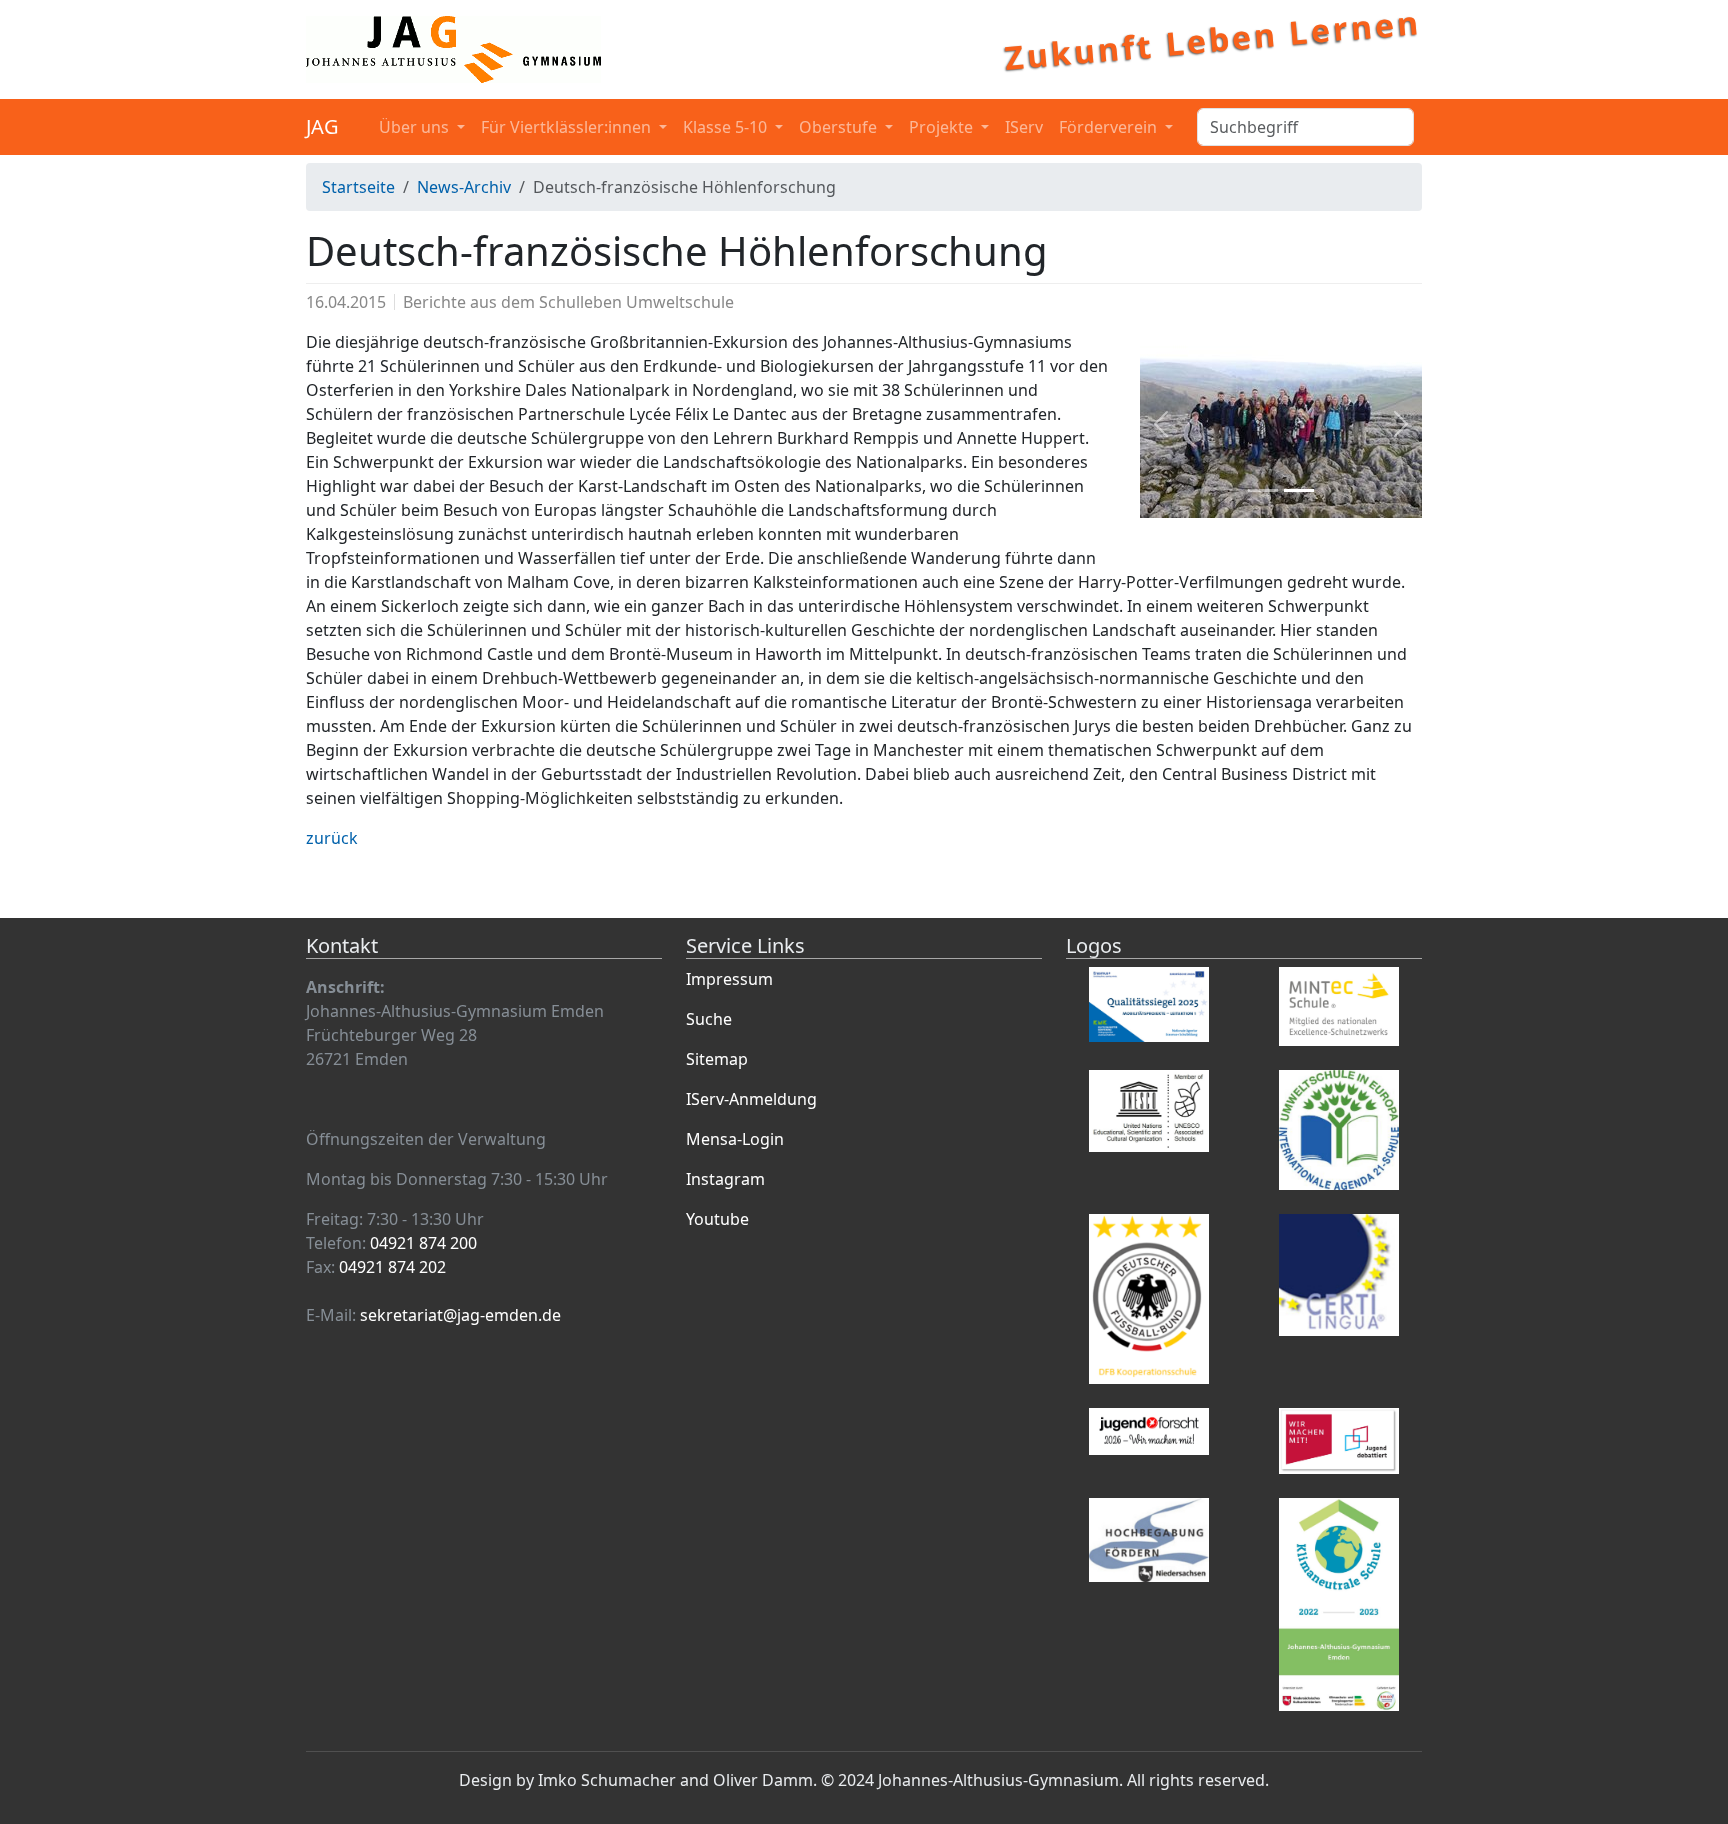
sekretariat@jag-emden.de (460, 1315)
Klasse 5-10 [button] (727, 127)
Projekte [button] (943, 127)
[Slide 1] (1263, 490)
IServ (1024, 127)
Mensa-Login (735, 1139)
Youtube (717, 1219)
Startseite (358, 187)
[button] (1161, 424)
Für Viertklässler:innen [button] (568, 127)
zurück (332, 838)
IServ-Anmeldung (751, 1099)
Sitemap (717, 1059)
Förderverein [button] (1110, 127)
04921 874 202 (392, 1267)
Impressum (729, 979)
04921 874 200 (423, 1243)
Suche (709, 1019)
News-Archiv (464, 187)
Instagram (725, 1179)
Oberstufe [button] (840, 127)
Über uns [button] (416, 127)
